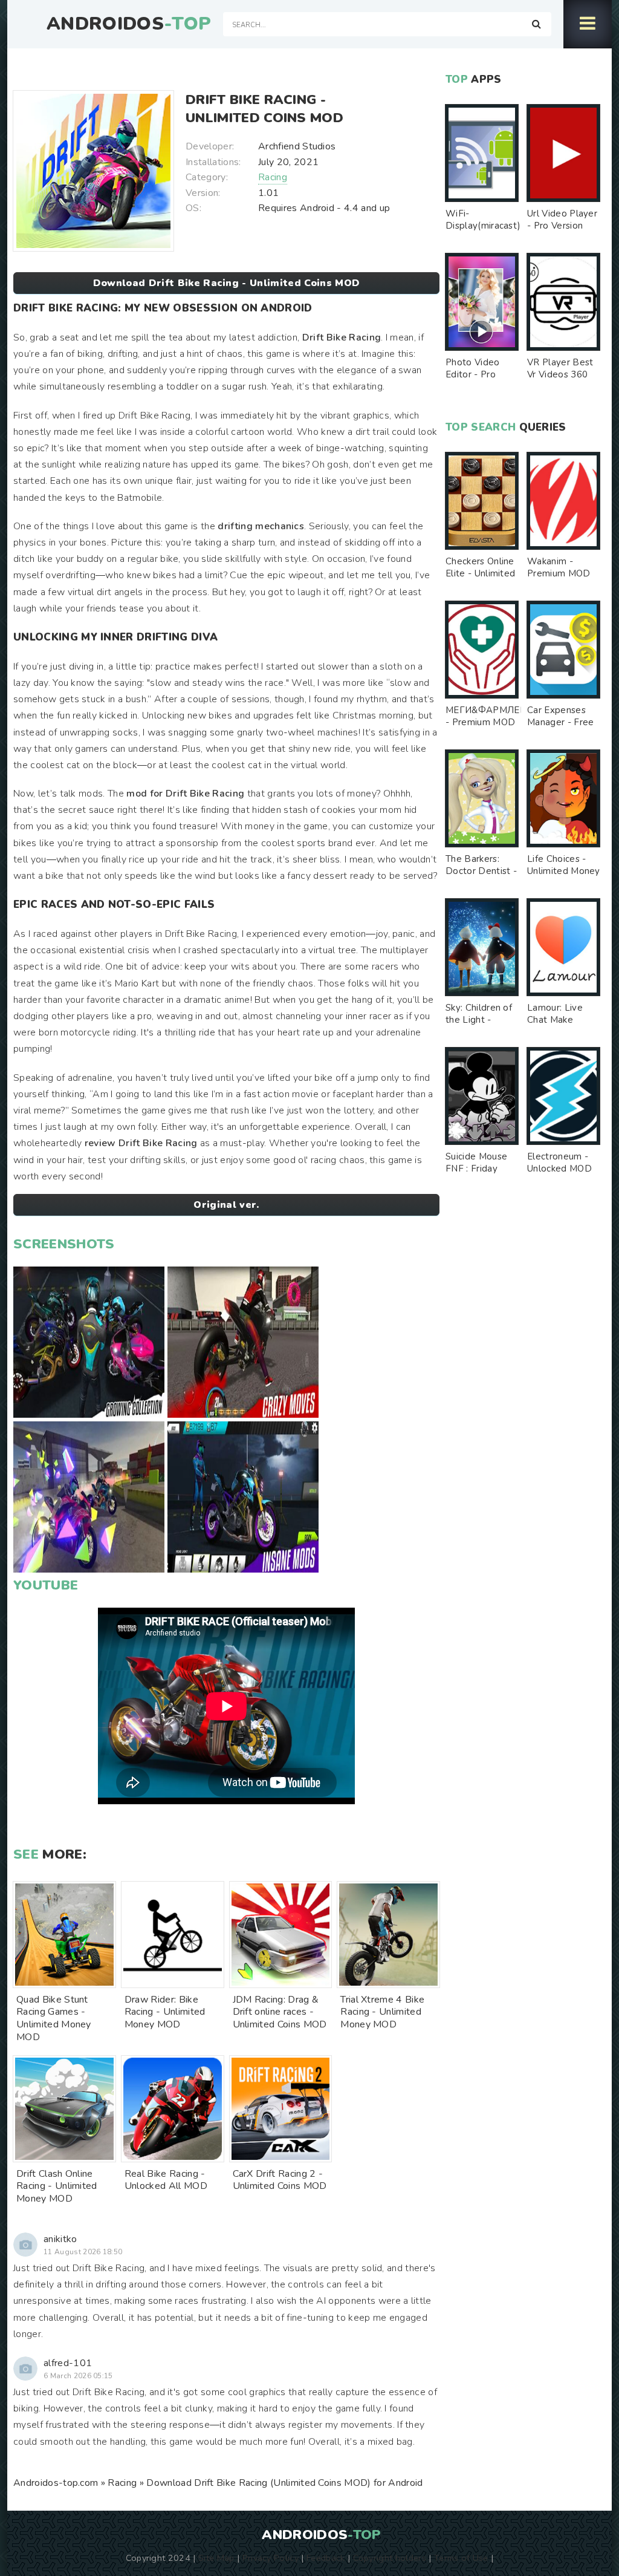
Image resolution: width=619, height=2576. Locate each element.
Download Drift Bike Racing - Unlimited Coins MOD (226, 283)
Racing (273, 177)
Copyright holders (390, 2558)
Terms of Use (461, 2558)
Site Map (216, 2558)
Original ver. (226, 1205)
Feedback (326, 2558)
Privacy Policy (271, 2558)
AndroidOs (129, 24)
